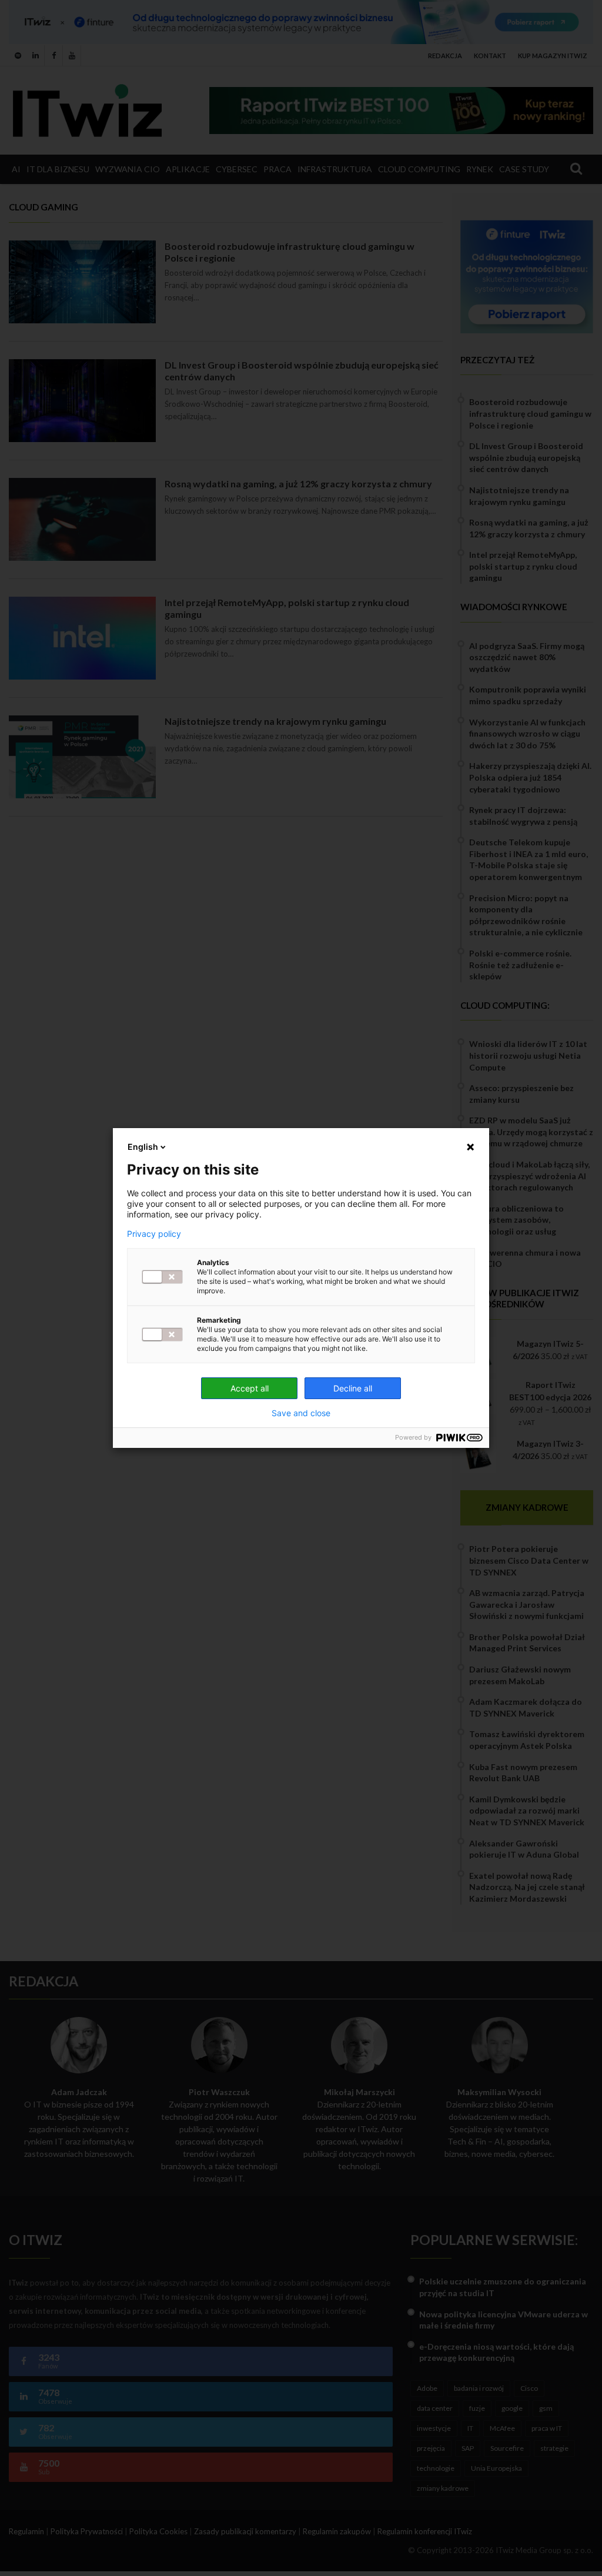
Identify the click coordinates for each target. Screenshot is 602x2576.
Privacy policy (154, 1234)
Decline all (353, 1388)
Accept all (250, 1388)
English (143, 1147)
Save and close (301, 1413)
